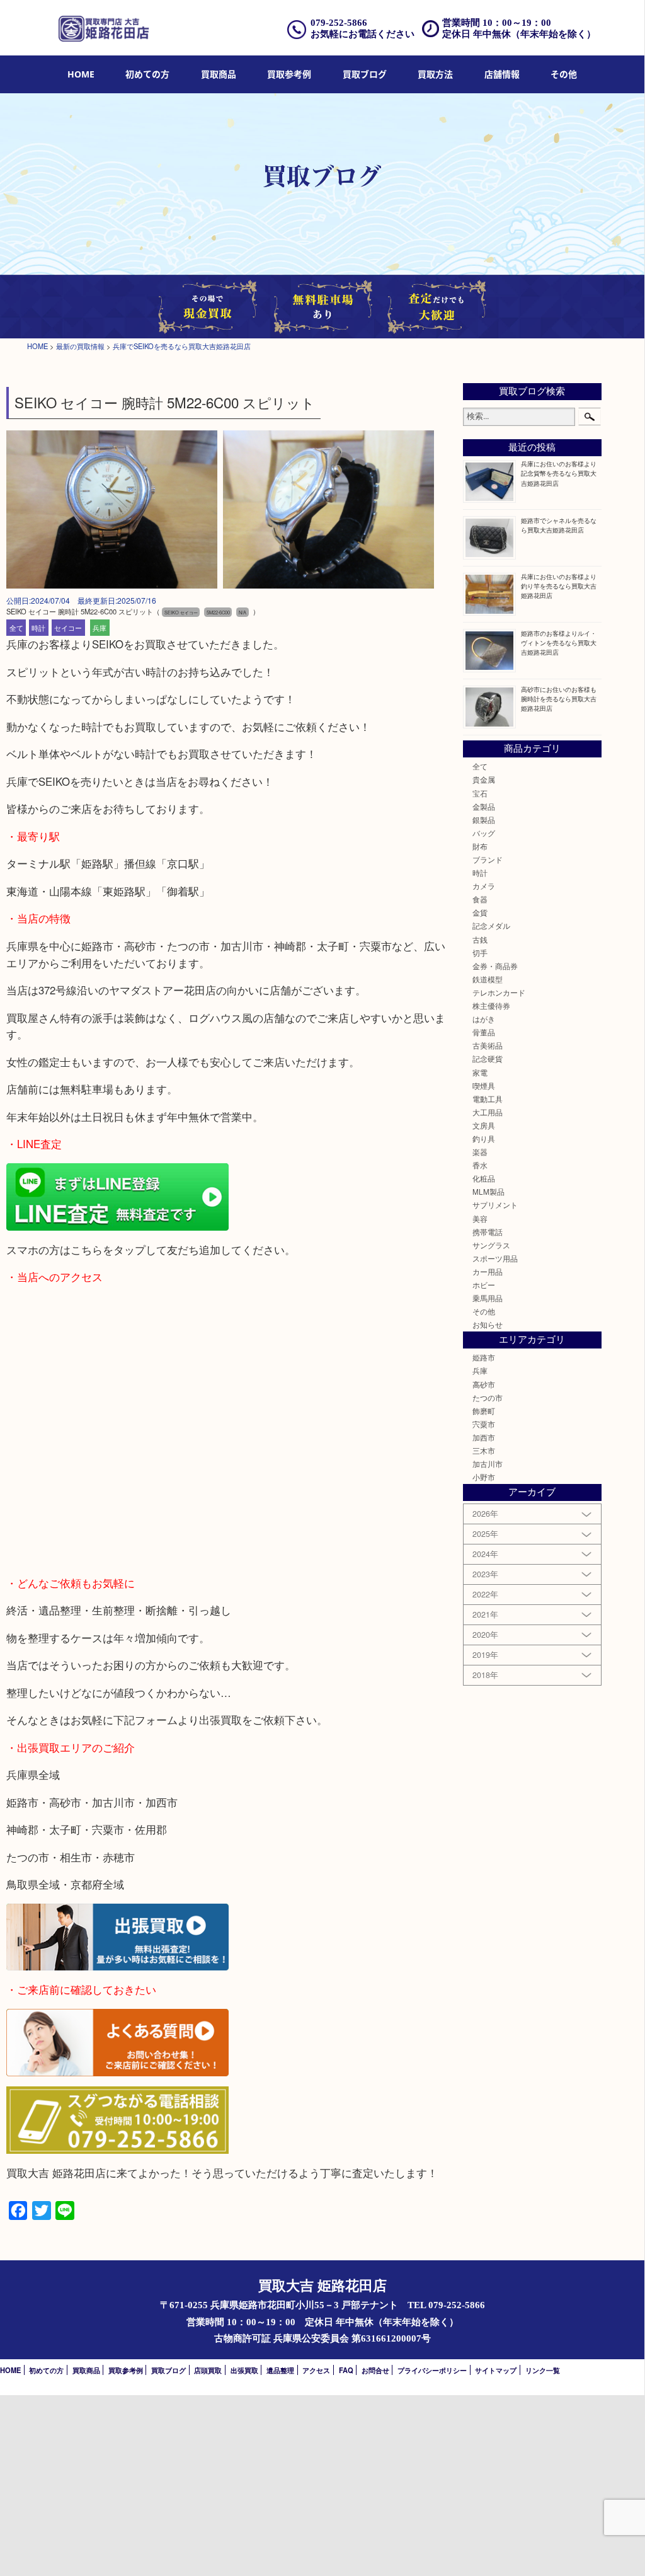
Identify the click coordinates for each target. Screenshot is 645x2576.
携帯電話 (488, 1232)
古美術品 (488, 1045)
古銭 (480, 940)
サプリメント (495, 1205)
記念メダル (491, 926)
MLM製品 (488, 1192)
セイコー (68, 628)
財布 (480, 846)
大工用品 (488, 1112)
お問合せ (375, 2370)
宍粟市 (484, 1424)
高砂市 (484, 1384)
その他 (484, 1311)
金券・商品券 (495, 966)
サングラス (491, 1245)
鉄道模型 (488, 979)
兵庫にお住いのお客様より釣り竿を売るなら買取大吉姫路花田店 (559, 586)
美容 (480, 1219)
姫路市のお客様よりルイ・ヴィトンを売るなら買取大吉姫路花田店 (559, 642)
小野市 (484, 1477)
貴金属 (484, 779)
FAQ (346, 2370)
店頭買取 (208, 2370)
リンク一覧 (543, 2370)
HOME (81, 74)
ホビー (484, 1285)
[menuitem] (81, 75)
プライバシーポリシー (432, 2370)
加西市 (484, 1437)
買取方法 (435, 74)
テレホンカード (499, 992)
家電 (480, 1072)
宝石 (480, 793)
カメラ (484, 886)
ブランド (488, 860)
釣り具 (484, 1139)
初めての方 (147, 74)
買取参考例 (289, 74)
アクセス (316, 2370)
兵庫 (100, 628)
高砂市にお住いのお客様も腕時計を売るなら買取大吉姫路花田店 (559, 699)
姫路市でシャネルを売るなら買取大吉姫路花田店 (559, 525)
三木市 (484, 1451)
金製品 (484, 807)
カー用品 (488, 1272)
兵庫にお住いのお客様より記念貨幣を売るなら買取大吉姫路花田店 (559, 473)
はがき (484, 1019)
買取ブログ (365, 74)
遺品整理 (280, 2370)
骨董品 (484, 1032)
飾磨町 (484, 1411)
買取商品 (219, 74)
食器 (480, 899)
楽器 (480, 1152)
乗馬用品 (488, 1298)
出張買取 (244, 2370)
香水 (480, 1165)
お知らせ (488, 1325)
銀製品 (484, 820)
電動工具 (488, 1099)
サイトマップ (496, 2370)
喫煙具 (484, 1086)
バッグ (484, 833)
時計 (38, 628)
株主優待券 (491, 1006)
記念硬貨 (488, 1059)
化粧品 (484, 1178)
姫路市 (484, 1357)
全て (16, 628)
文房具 (484, 1125)
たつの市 (488, 1398)
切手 (480, 953)
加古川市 (488, 1464)
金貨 (480, 912)
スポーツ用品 (495, 1258)
